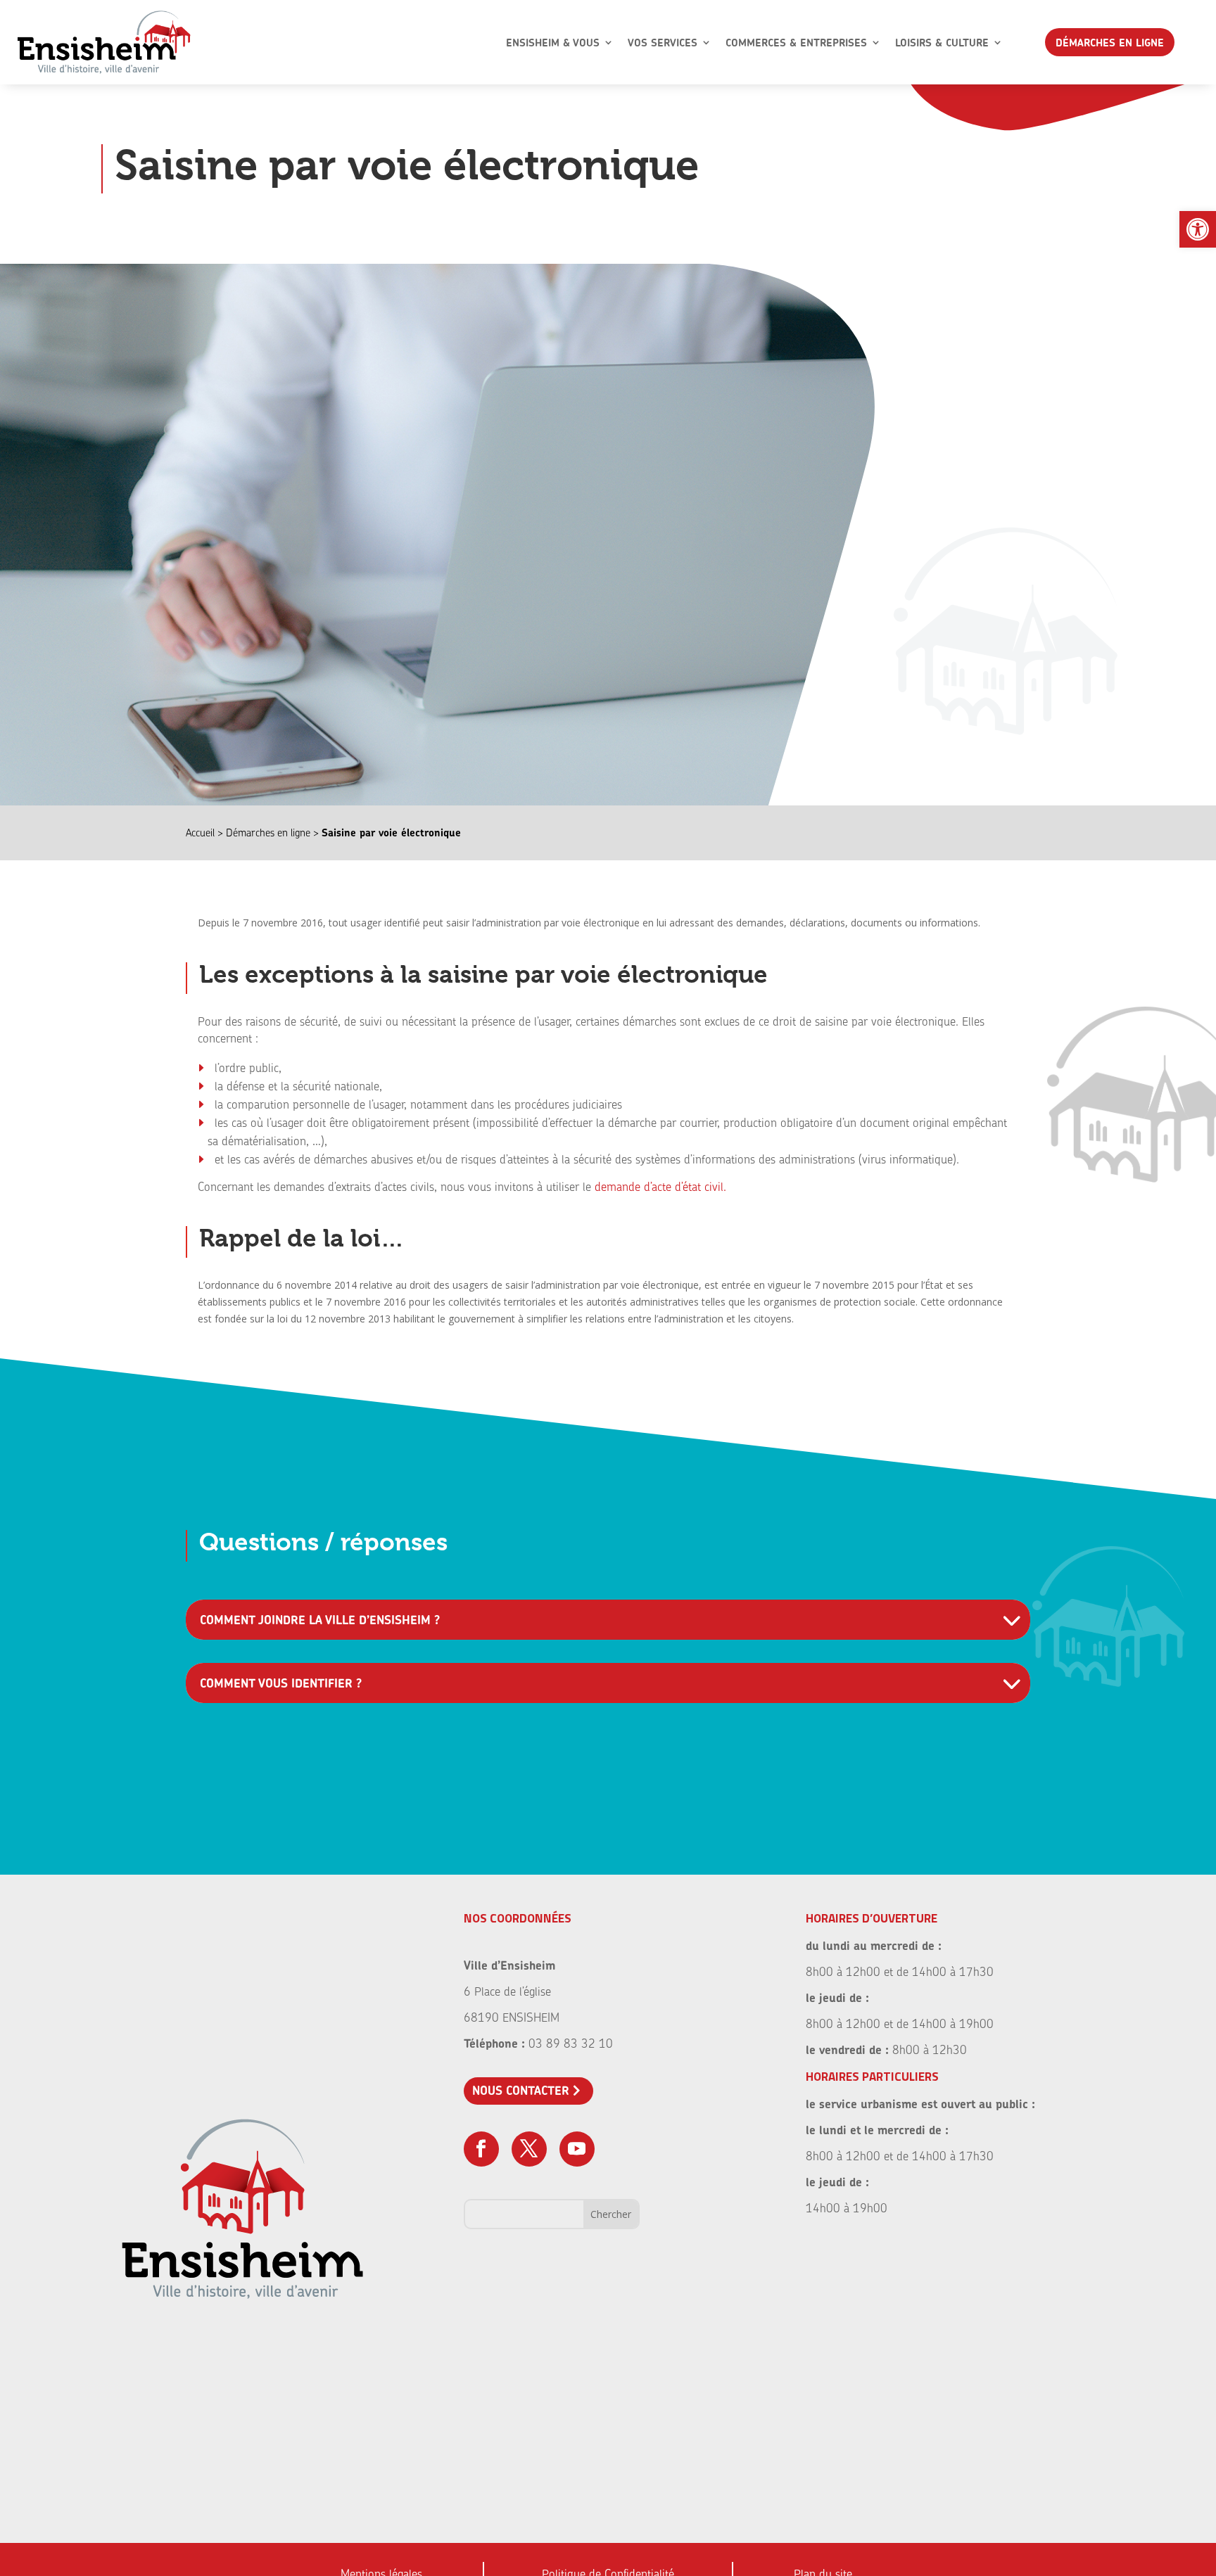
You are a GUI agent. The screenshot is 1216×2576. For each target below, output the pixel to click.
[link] (1198, 229)
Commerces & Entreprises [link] (796, 43)
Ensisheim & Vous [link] (553, 43)
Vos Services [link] (663, 43)
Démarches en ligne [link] (1110, 43)
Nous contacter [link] (521, 2090)
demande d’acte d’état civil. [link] (660, 1186)
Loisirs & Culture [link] (942, 43)
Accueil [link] (200, 833)
